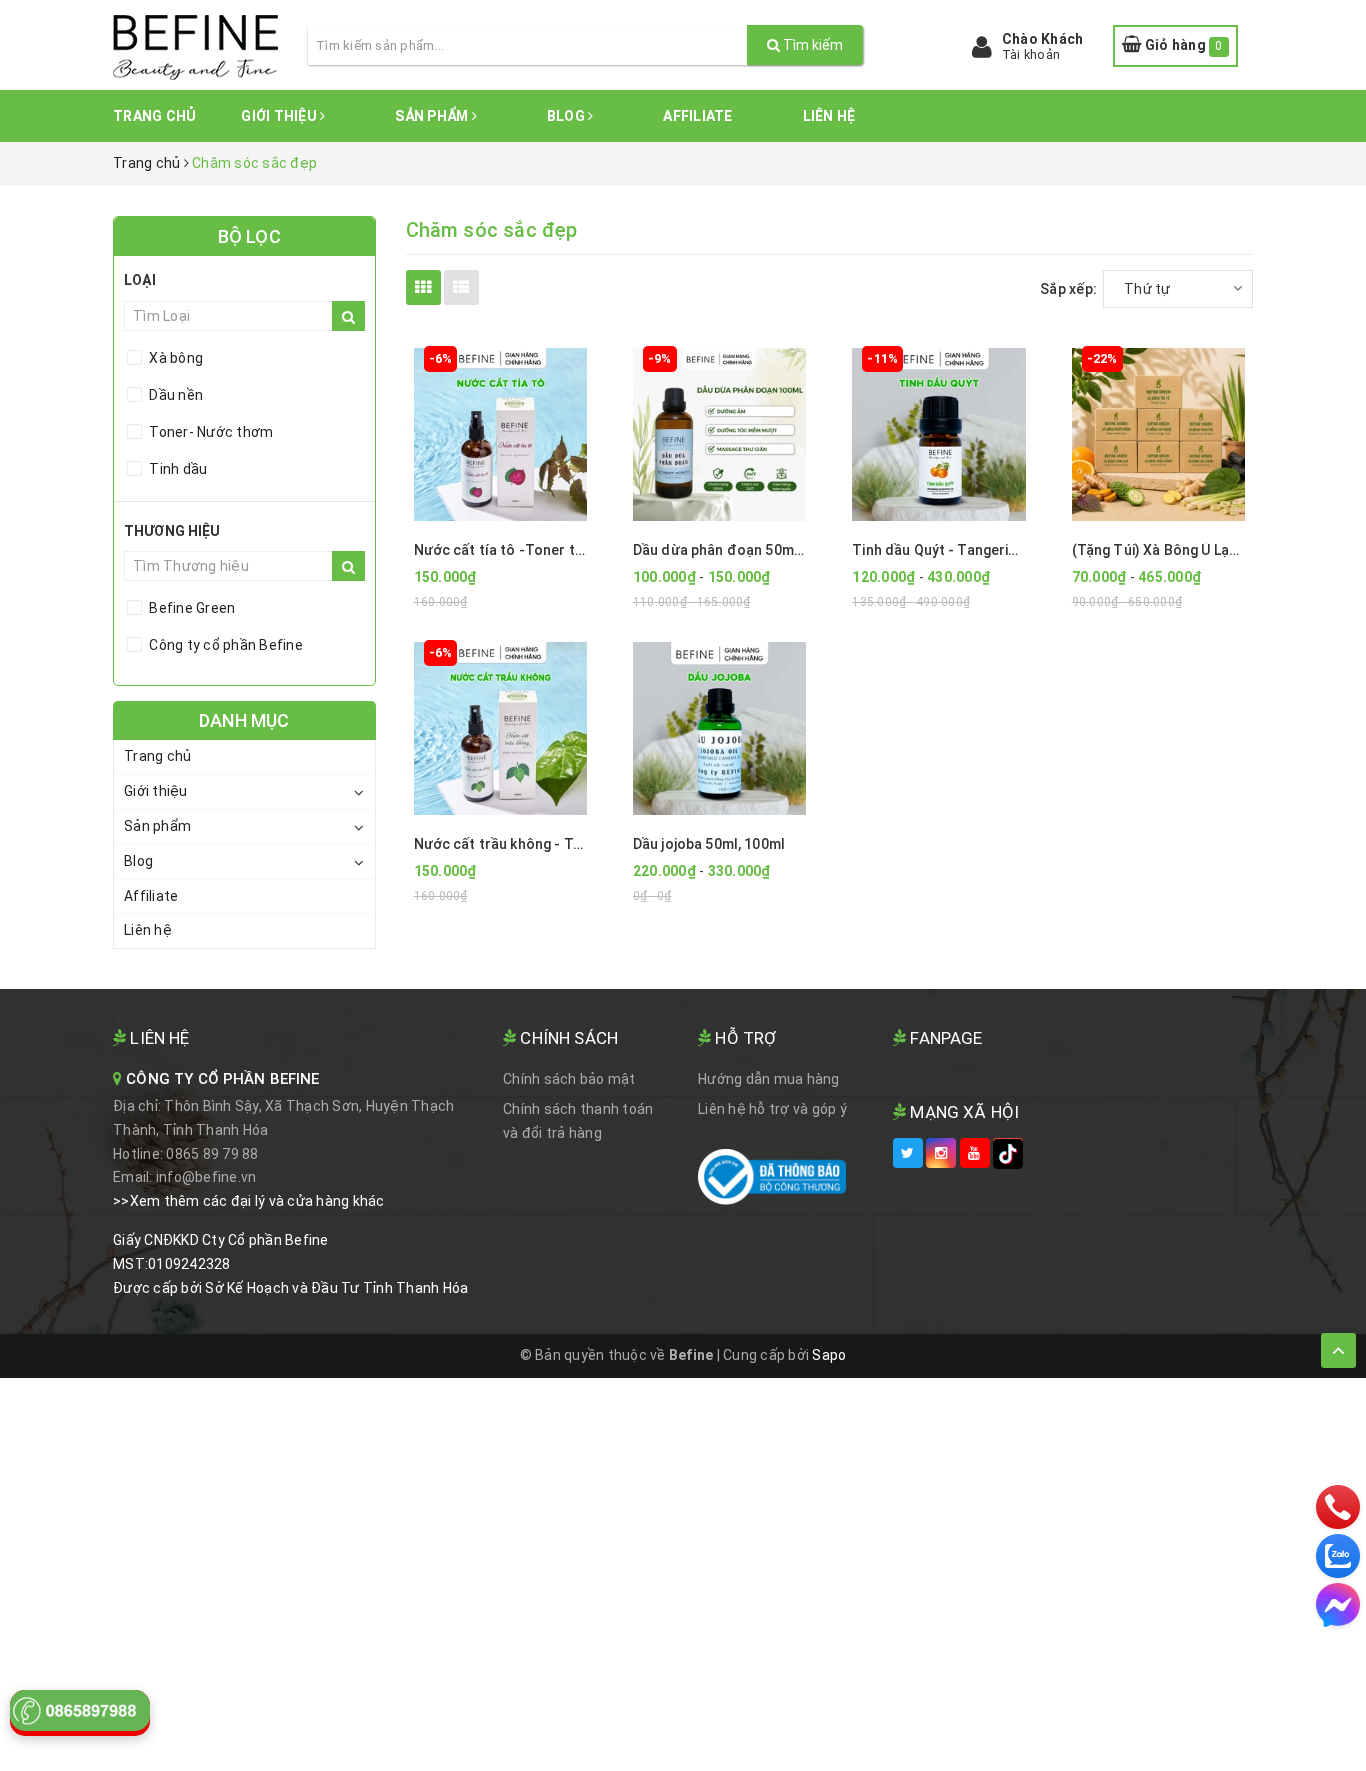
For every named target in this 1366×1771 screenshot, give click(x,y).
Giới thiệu (280, 116)
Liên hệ (829, 116)
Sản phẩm (433, 116)
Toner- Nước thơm (209, 432)
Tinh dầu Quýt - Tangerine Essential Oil (981, 550)
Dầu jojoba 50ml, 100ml (709, 844)
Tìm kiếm (811, 45)
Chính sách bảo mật (569, 1079)
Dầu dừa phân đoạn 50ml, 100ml (739, 550)
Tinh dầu (176, 469)
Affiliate (697, 116)
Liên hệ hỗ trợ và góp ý (772, 1109)
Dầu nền (174, 395)
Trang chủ (154, 116)
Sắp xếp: (1068, 289)
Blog (567, 116)
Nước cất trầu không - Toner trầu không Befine (570, 844)
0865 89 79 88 (212, 1154)
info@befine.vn (206, 1177)
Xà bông (174, 358)
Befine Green (190, 608)
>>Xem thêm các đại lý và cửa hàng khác (249, 1201)
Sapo (829, 1355)
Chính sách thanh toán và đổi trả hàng (578, 1121)
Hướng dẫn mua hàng (769, 1079)
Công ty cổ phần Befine (224, 645)
